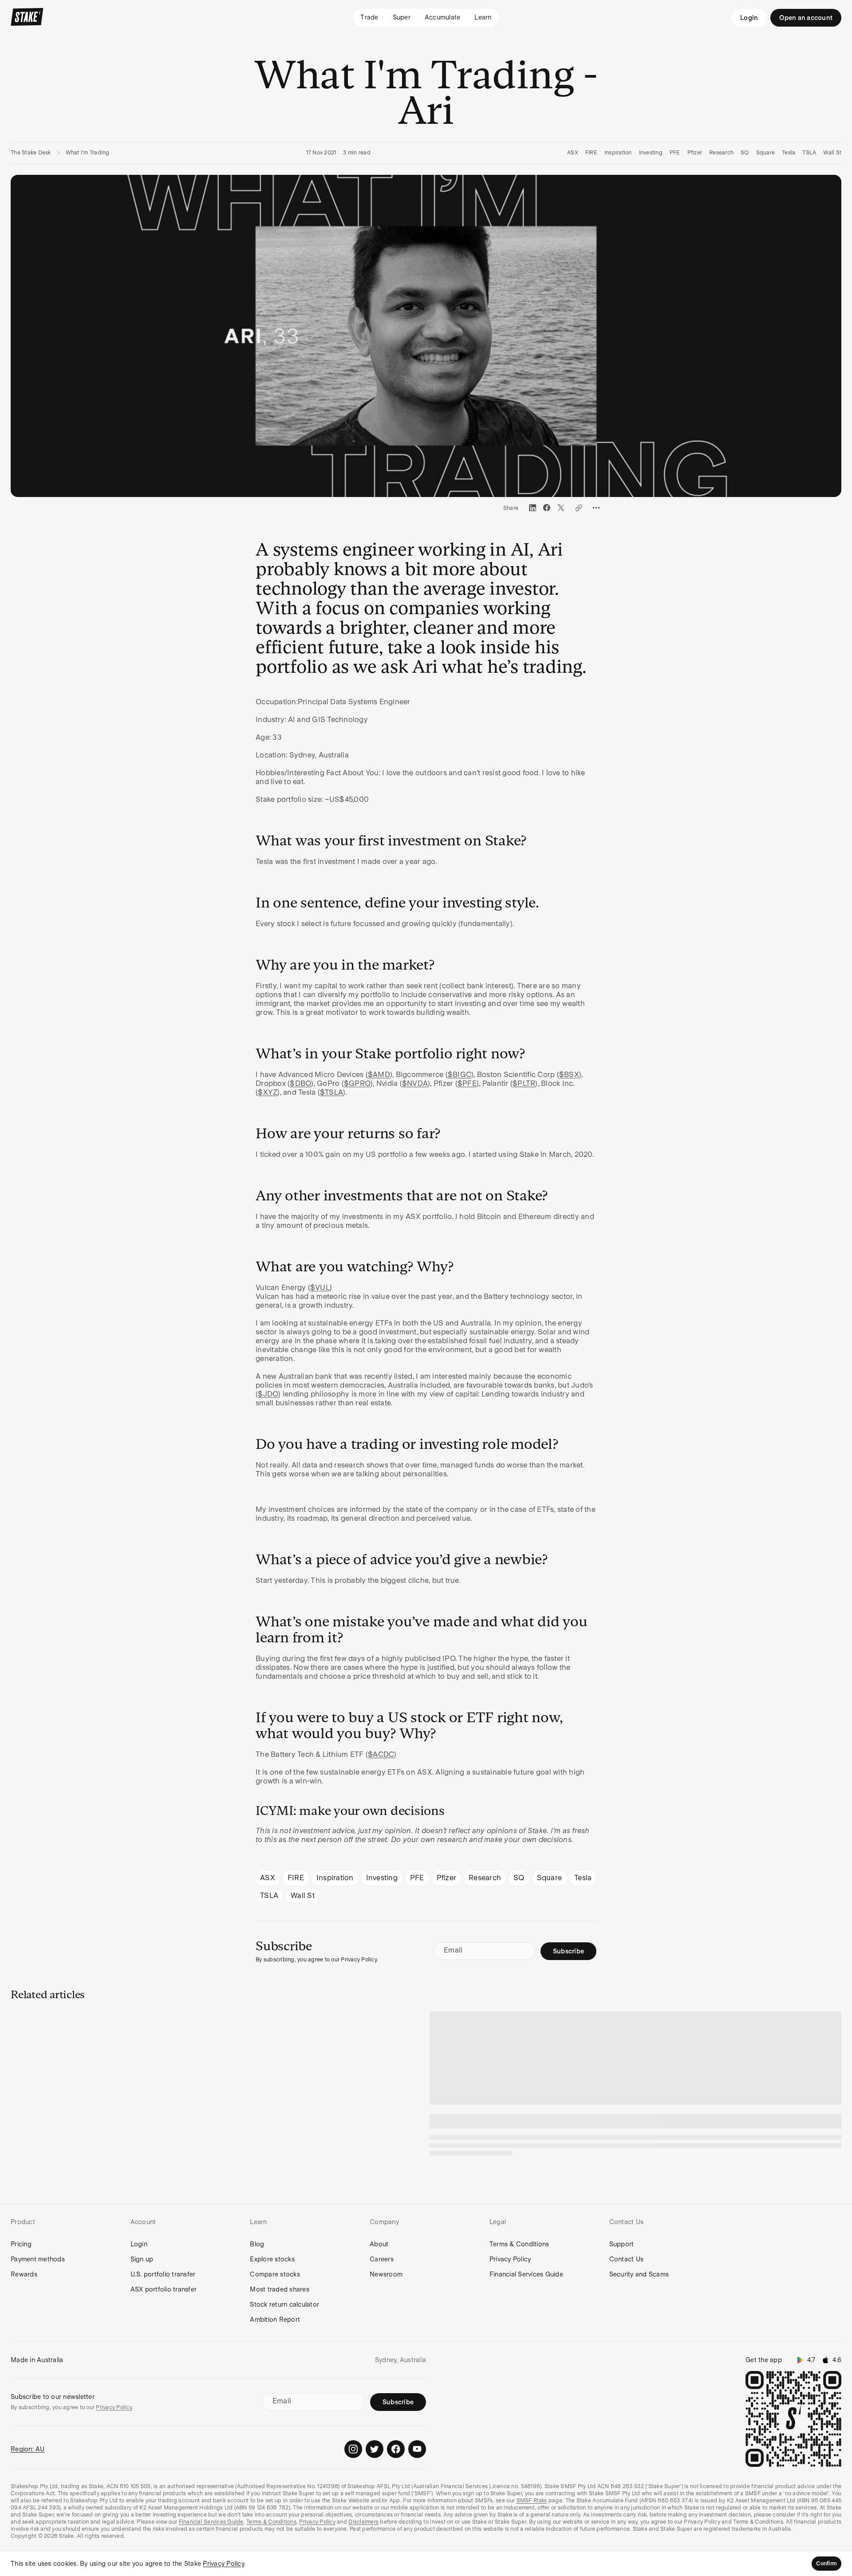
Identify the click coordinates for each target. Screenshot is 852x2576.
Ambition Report (275, 2320)
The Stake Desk (31, 153)
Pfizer (695, 153)
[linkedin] (532, 508)
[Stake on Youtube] (417, 2449)
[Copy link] (579, 508)
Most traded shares (280, 2289)
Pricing (21, 2244)
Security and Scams (639, 2274)
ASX (573, 153)
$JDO (268, 1394)
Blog (257, 2244)
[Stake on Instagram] (353, 2449)
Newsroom (386, 2274)
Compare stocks (275, 2274)
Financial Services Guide (526, 2274)
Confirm (826, 2564)
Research (721, 153)
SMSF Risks (532, 2501)
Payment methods (38, 2259)
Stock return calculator (284, 2304)
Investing (651, 153)
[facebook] (547, 508)
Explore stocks (272, 2259)
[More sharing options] (596, 508)
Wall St (832, 153)
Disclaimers (363, 2522)
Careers (382, 2259)
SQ (745, 153)
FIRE (591, 153)
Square (766, 153)
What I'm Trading (88, 153)
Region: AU (28, 2449)
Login (749, 18)
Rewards (24, 2274)
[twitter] (561, 508)
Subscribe (568, 1951)
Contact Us (627, 2259)
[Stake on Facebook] (396, 2449)
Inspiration (618, 153)
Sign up (142, 2259)
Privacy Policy (510, 2259)
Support (622, 2244)
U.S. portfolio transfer (163, 2274)
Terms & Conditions (519, 2244)
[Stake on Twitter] (375, 2449)
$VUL (320, 1288)
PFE (675, 153)
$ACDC (381, 1754)
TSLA (809, 153)
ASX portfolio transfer (164, 2289)
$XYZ (268, 1092)
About (379, 2244)
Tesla (789, 153)
